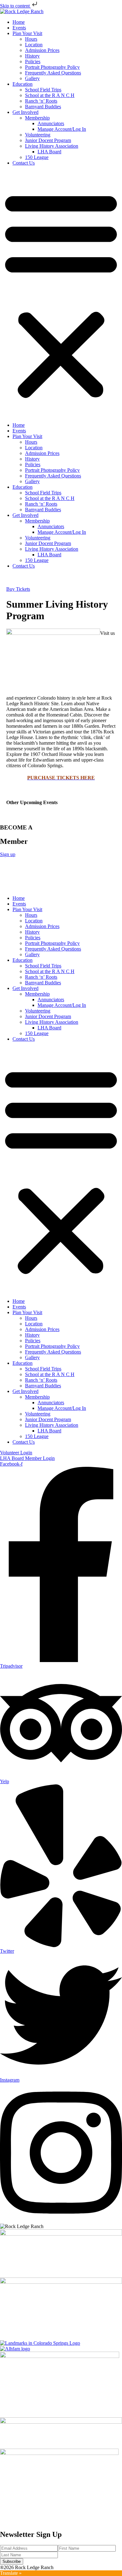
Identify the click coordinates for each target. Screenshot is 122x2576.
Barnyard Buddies (43, 107)
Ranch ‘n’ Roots (41, 101)
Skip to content (15, 6)
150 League (37, 157)
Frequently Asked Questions (53, 73)
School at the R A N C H (50, 95)
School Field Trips (43, 90)
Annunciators (51, 123)
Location (34, 45)
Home (19, 22)
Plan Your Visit (27, 33)
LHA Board (49, 152)
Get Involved (25, 112)
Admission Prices (42, 50)
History (32, 56)
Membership (37, 118)
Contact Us (24, 163)
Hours (31, 39)
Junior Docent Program (48, 140)
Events (19, 28)
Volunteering (38, 135)
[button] (61, 294)
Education (23, 84)
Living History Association (52, 146)
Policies (33, 61)
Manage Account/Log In (62, 129)
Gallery (32, 78)
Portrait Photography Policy (52, 67)
